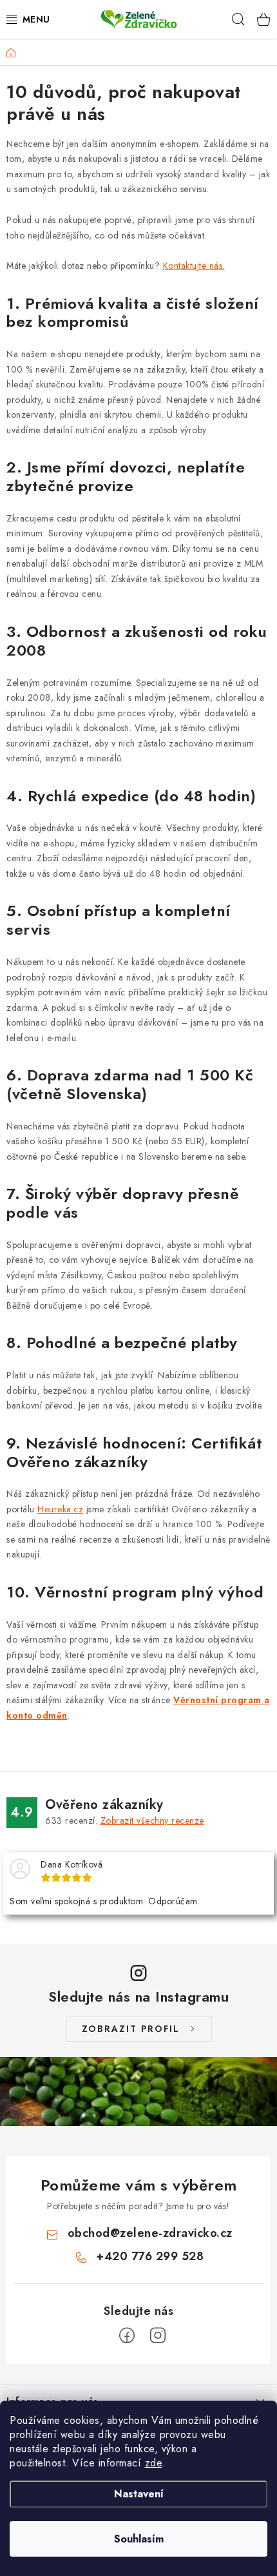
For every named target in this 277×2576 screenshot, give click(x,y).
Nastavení (139, 2494)
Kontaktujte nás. (194, 266)
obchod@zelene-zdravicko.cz (150, 2233)
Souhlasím (139, 2539)
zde (154, 2463)
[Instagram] (158, 2336)
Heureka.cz (60, 1509)
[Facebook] (127, 2336)
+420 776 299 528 (150, 2256)
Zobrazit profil (131, 2029)
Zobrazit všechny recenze (152, 1820)
